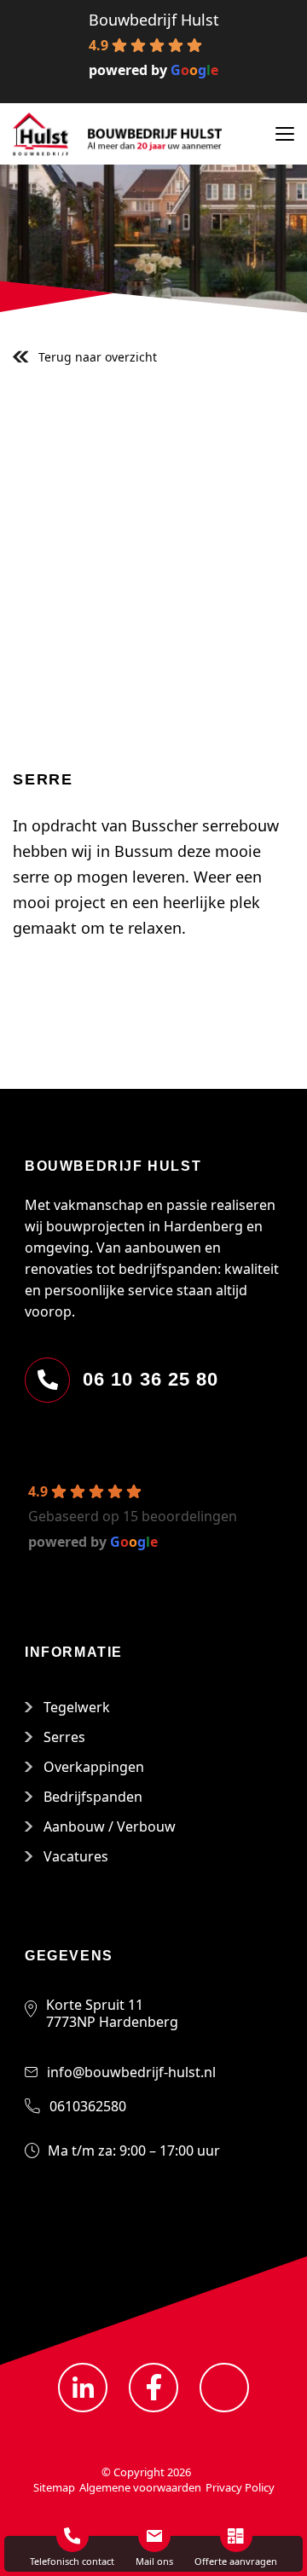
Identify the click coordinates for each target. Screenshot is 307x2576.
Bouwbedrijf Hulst (154, 20)
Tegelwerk (77, 1707)
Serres (64, 1737)
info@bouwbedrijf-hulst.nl (131, 2072)
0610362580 (88, 2106)
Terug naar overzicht (98, 357)
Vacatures (76, 1856)
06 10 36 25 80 (151, 1379)
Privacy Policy (240, 2487)
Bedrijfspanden (93, 1797)
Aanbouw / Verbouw (110, 1826)
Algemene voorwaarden (140, 2487)
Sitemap (54, 2487)
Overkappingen (94, 1767)
